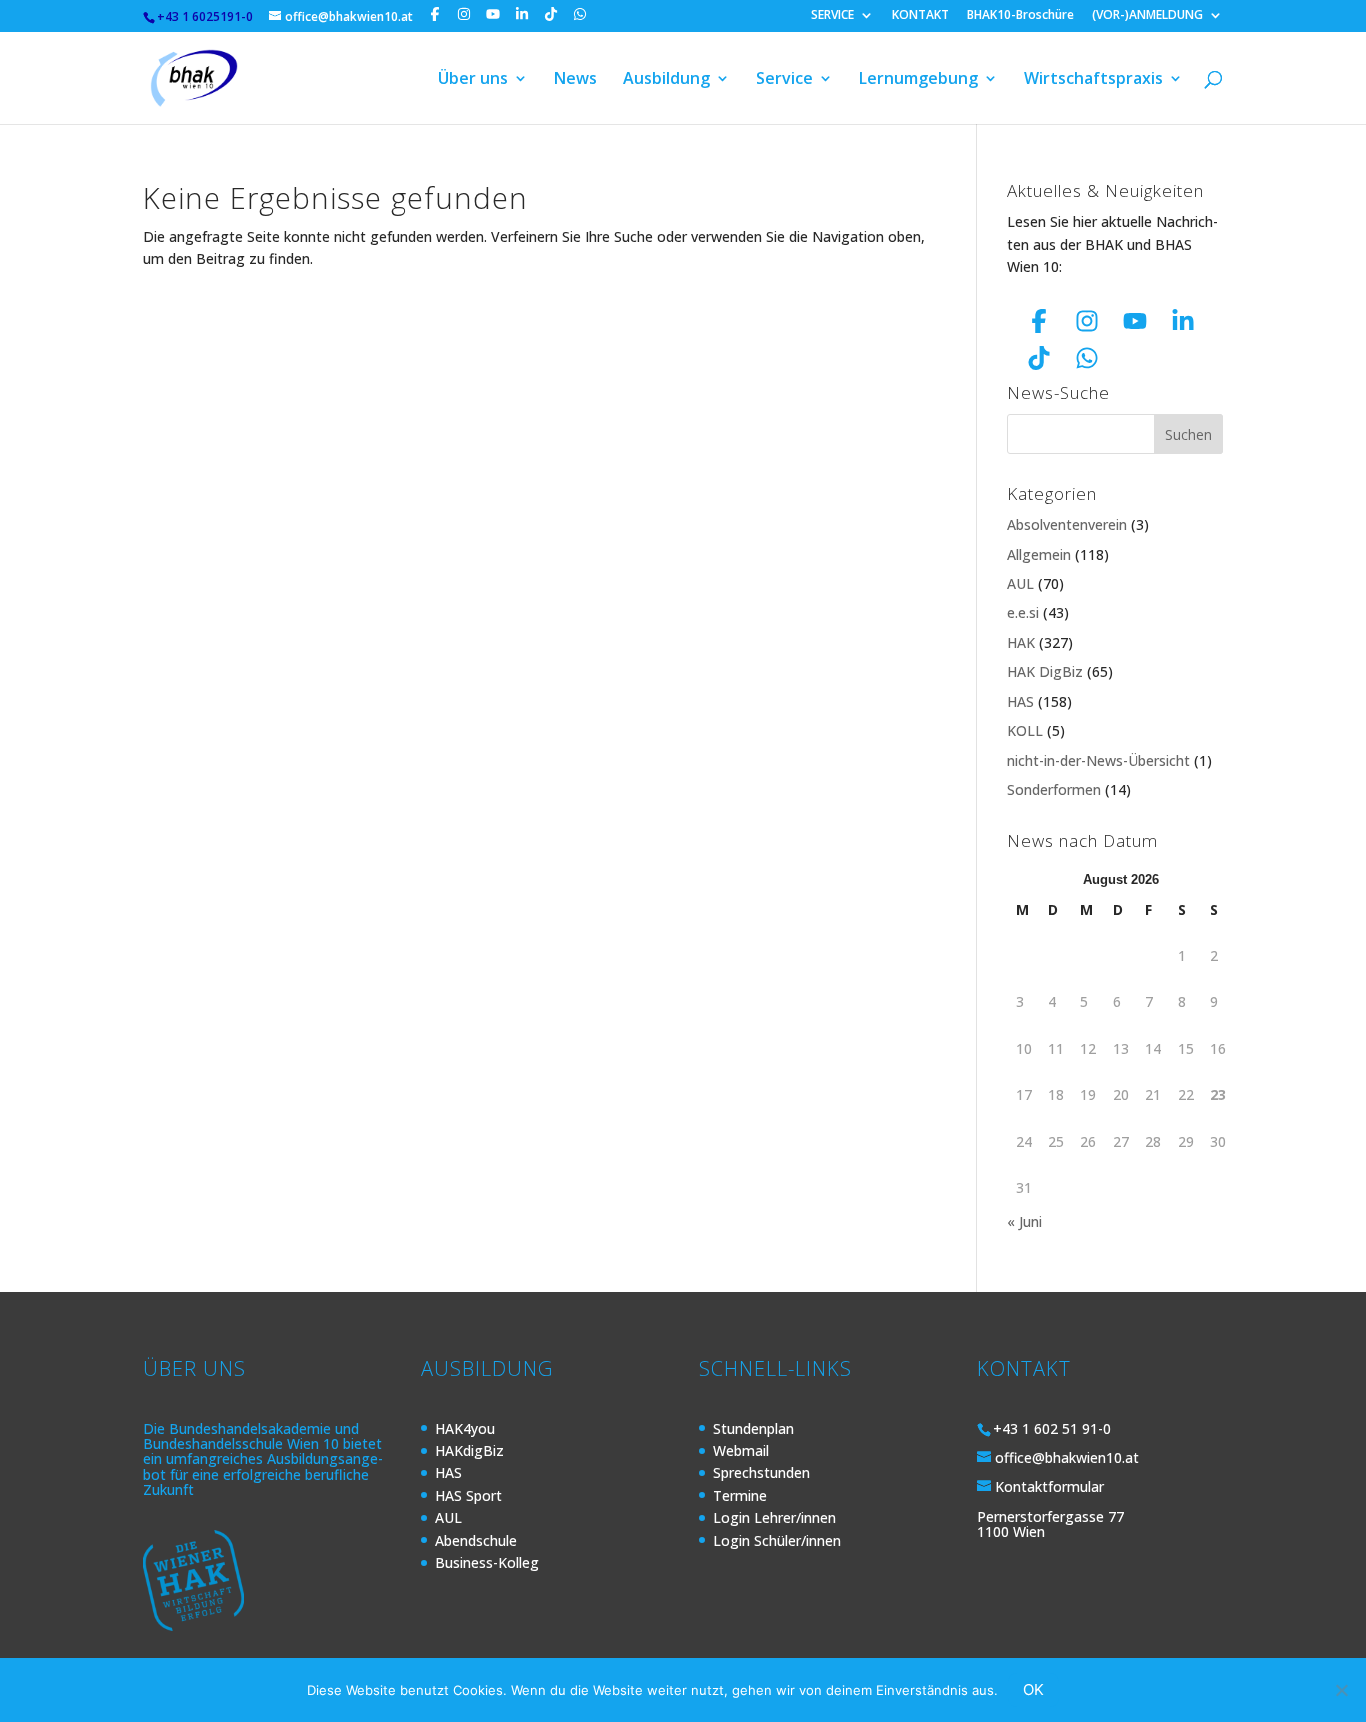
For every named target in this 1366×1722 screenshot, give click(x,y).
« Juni (1024, 1221)
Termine (740, 1495)
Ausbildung (666, 80)
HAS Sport (468, 1495)
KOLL (1025, 730)
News (575, 80)
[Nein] (1341, 1690)
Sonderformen (1054, 789)
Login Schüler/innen (777, 1540)
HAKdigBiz (469, 1450)
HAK (1021, 642)
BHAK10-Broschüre (1020, 16)
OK (1033, 1689)
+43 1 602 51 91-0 (1052, 1428)
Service (784, 80)
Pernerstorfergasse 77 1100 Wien (1050, 1524)
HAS (1020, 701)
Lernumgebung (918, 80)
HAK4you (465, 1428)
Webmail (741, 1450)
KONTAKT (920, 16)
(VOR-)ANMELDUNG (1147, 16)
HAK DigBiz (1045, 671)
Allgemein (1039, 554)
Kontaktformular (1049, 1486)
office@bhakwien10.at (1067, 1457)
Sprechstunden (761, 1472)
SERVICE (832, 16)
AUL (1020, 583)
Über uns (473, 80)
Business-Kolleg (487, 1562)
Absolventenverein (1067, 524)
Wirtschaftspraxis (1093, 80)
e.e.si (1023, 612)
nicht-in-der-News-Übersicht (1098, 760)
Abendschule (476, 1540)
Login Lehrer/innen (774, 1517)
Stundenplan (753, 1428)
